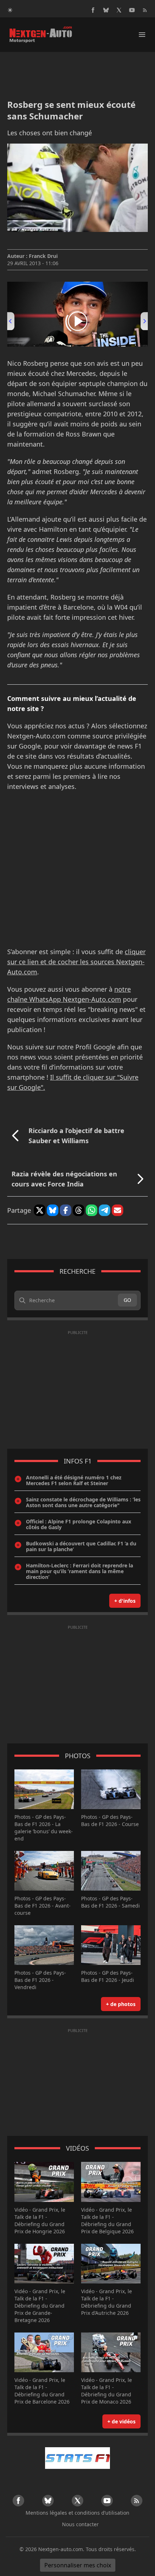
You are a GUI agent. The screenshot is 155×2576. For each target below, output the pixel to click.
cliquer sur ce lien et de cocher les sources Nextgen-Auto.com (76, 962)
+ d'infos (125, 1601)
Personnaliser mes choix (78, 2565)
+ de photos (121, 2004)
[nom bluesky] (106, 10)
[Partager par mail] (118, 1210)
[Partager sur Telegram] (105, 1210)
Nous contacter (80, 2524)
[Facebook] (93, 10)
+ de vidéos (121, 2421)
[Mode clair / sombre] (10, 10)
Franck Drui (43, 256)
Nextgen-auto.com (61, 2549)
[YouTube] (132, 10)
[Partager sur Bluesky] (53, 1210)
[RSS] (145, 10)
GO (127, 1300)
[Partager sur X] (40, 1210)
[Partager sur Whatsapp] (92, 1210)
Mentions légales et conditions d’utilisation (77, 2513)
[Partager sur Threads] (79, 1210)
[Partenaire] (77, 2458)
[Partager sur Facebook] (66, 1210)
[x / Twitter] (119, 10)
